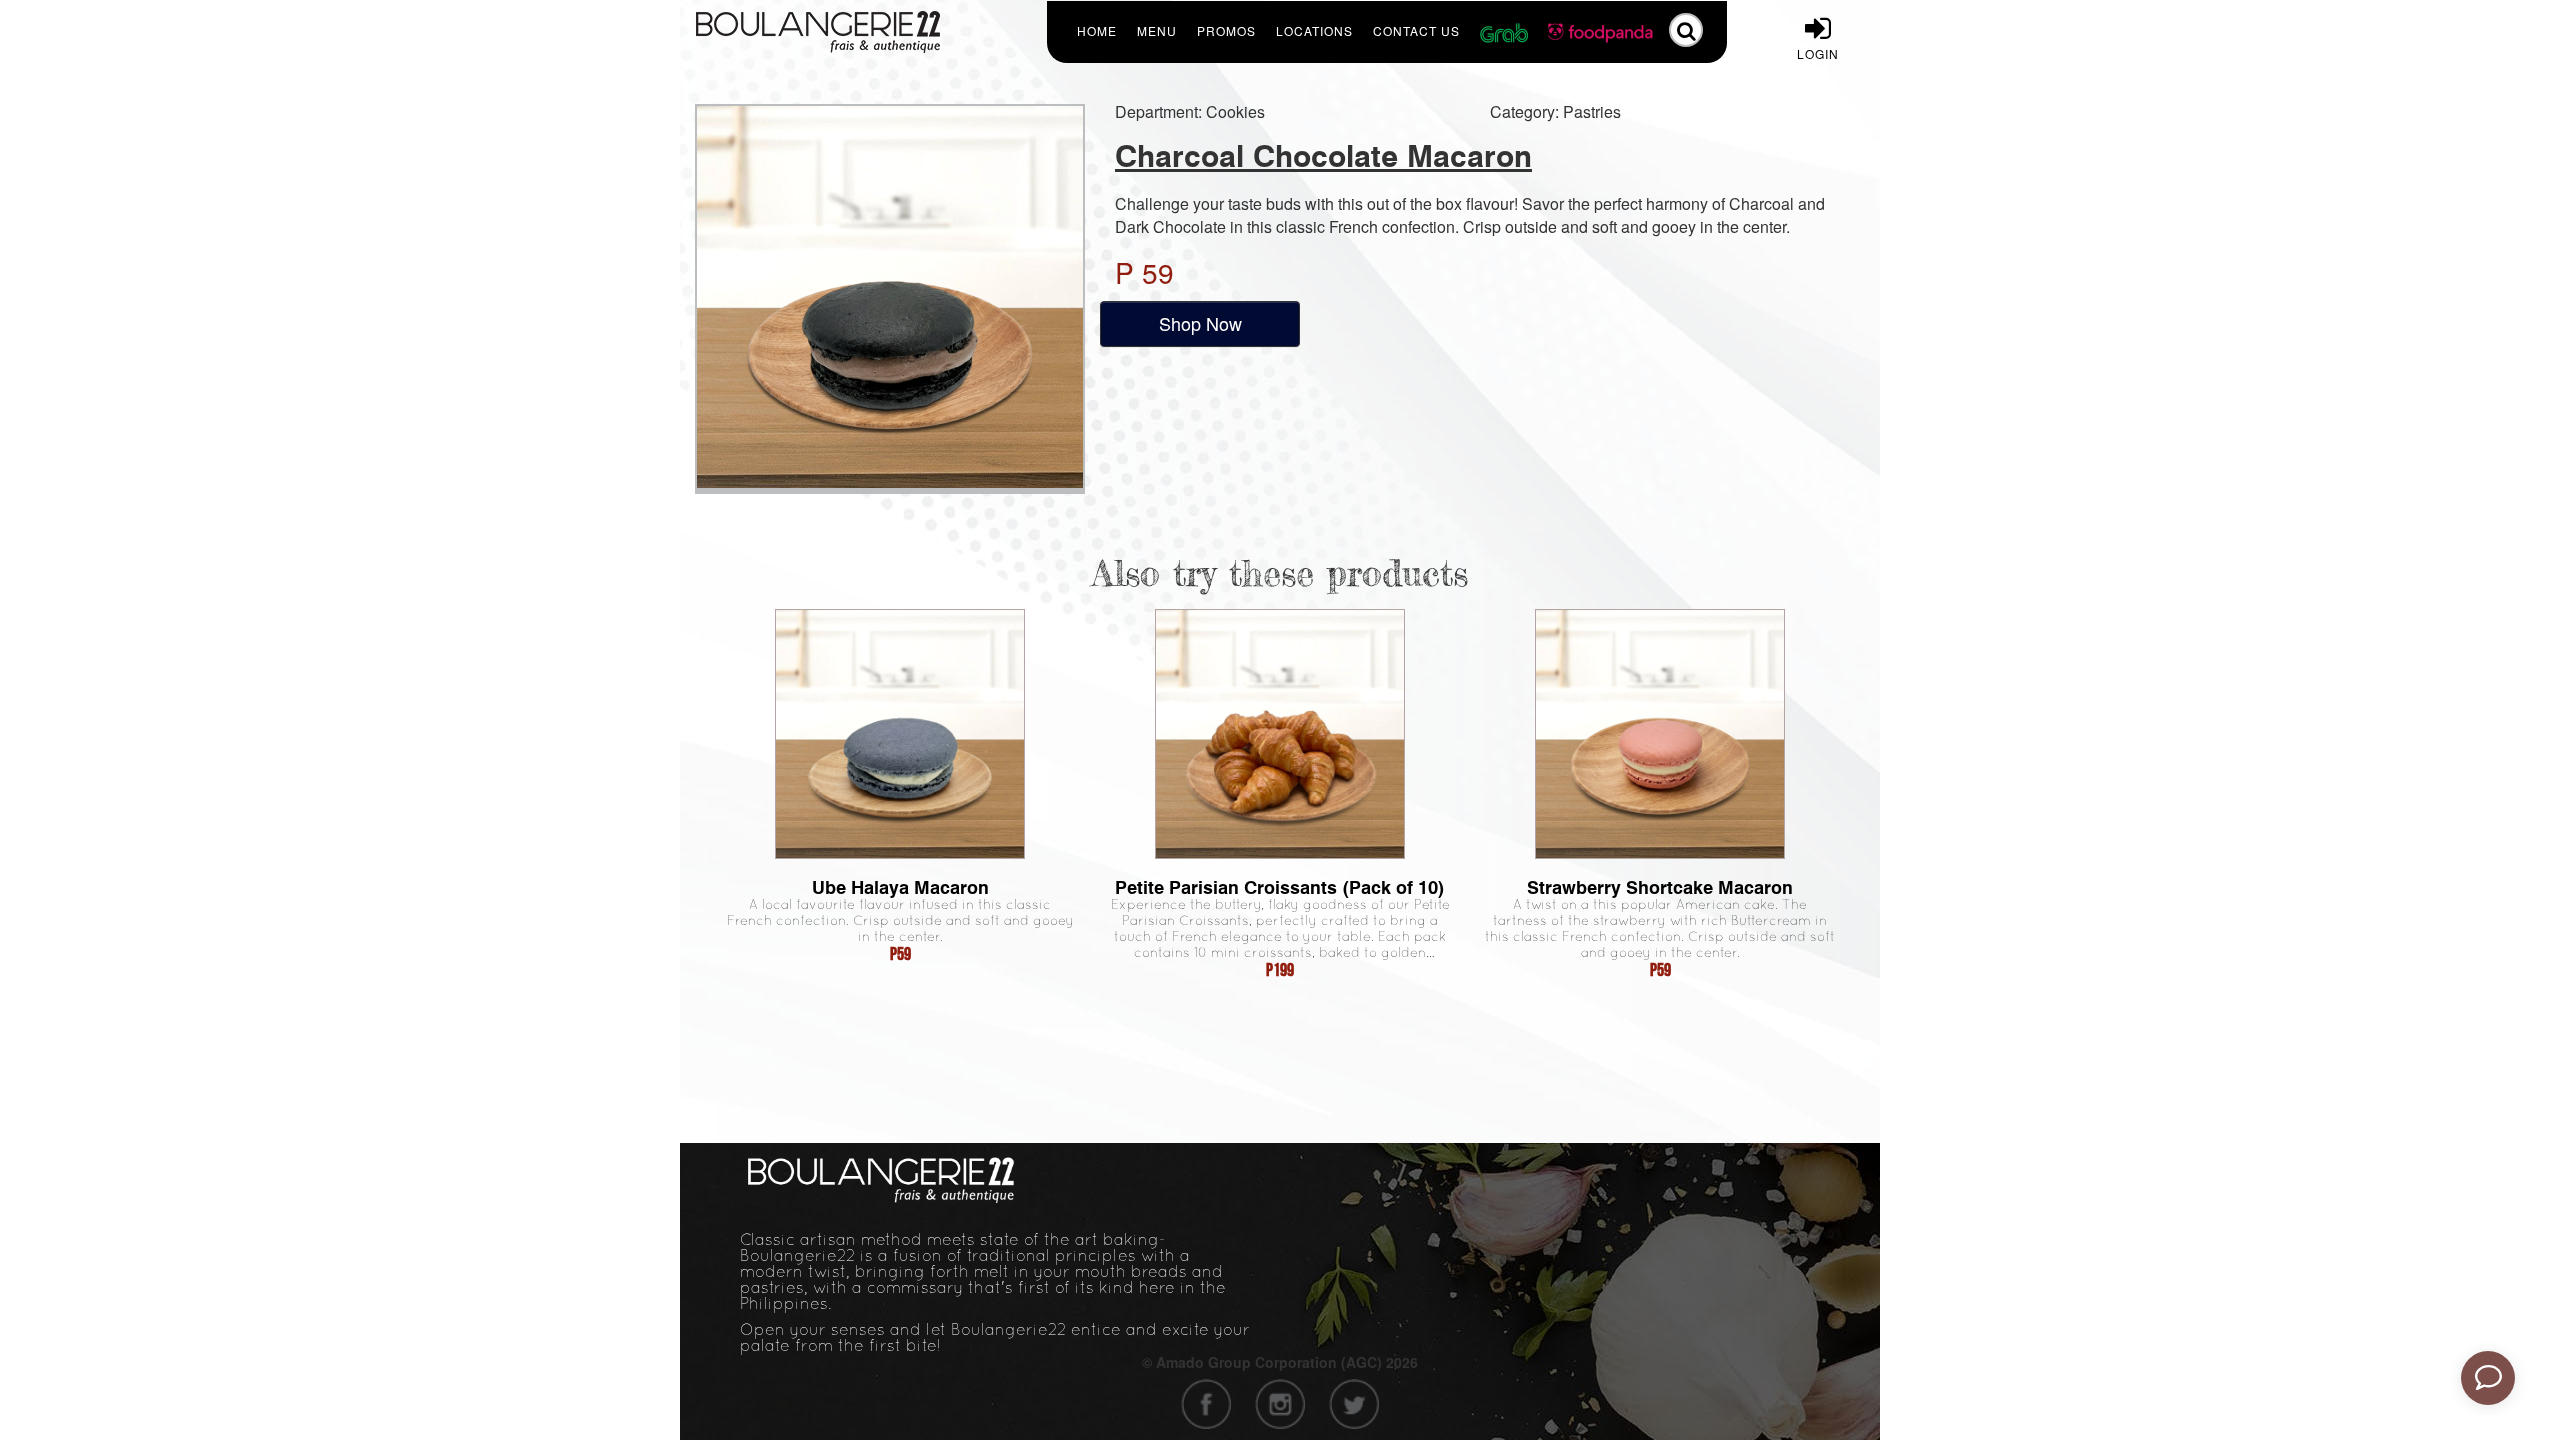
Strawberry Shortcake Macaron (1660, 887)
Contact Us (1416, 30)
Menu (1157, 30)
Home (1097, 30)
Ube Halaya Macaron (900, 887)
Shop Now (1200, 323)
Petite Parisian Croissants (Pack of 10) (1280, 887)
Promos (1226, 30)
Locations (1314, 30)
